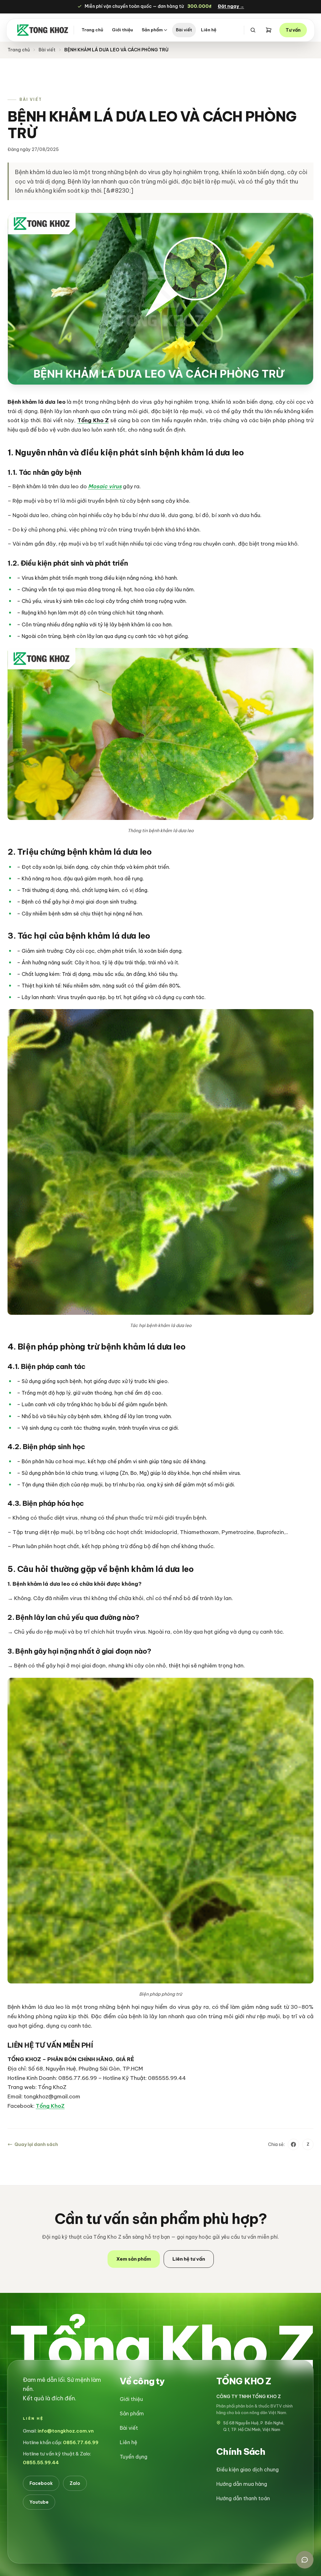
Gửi (206, 1363)
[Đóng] (218, 1194)
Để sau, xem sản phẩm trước (160, 1381)
